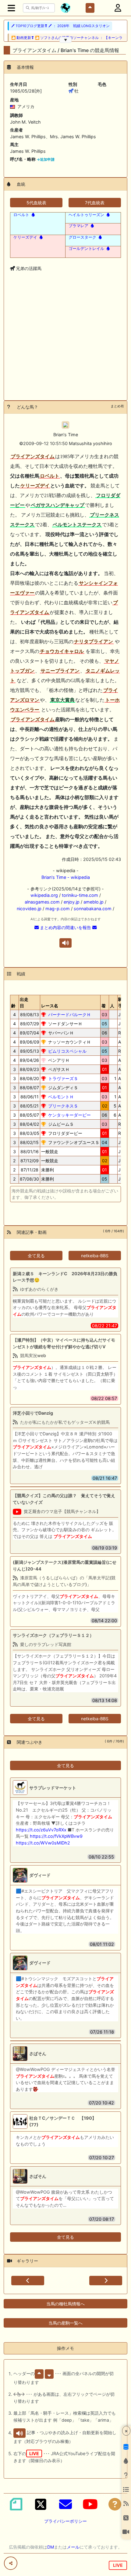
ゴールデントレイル (86, 248)
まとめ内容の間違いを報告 (65, 927)
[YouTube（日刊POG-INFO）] (90, 2504)
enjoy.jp (72, 902)
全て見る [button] (36, 1256)
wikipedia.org (44, 895)
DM (51, 2547)
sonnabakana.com (93, 909)
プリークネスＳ (63, 1106)
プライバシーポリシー (65, 2521)
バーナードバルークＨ (69, 1014)
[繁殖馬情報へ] (33, 215)
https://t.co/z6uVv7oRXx (41, 1830)
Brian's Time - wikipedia (66, 877)
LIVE (118, 2565)
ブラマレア (78, 226)
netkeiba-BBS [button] (95, 1256)
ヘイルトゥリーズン (86, 215)
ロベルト (21, 215)
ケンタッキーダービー (69, 1115)
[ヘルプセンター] (115, 2504)
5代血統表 (36, 203)
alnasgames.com (42, 902)
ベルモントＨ (61, 1097)
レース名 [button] (50, 1006)
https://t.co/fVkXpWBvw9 (56, 1836)
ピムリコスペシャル (67, 1051)
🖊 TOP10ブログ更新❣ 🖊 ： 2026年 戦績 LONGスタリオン (60, 26)
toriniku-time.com (80, 895)
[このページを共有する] (11, 2563)
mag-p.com (58, 909)
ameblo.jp (94, 902)
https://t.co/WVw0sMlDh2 (43, 1843)
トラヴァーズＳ (63, 1078)
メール (73, 2547)
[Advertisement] (65, 346)
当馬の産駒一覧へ (65, 2323)
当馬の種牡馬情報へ (65, 2304)
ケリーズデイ (25, 237)
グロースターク (82, 237)
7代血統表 (95, 203)
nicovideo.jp (29, 909)
